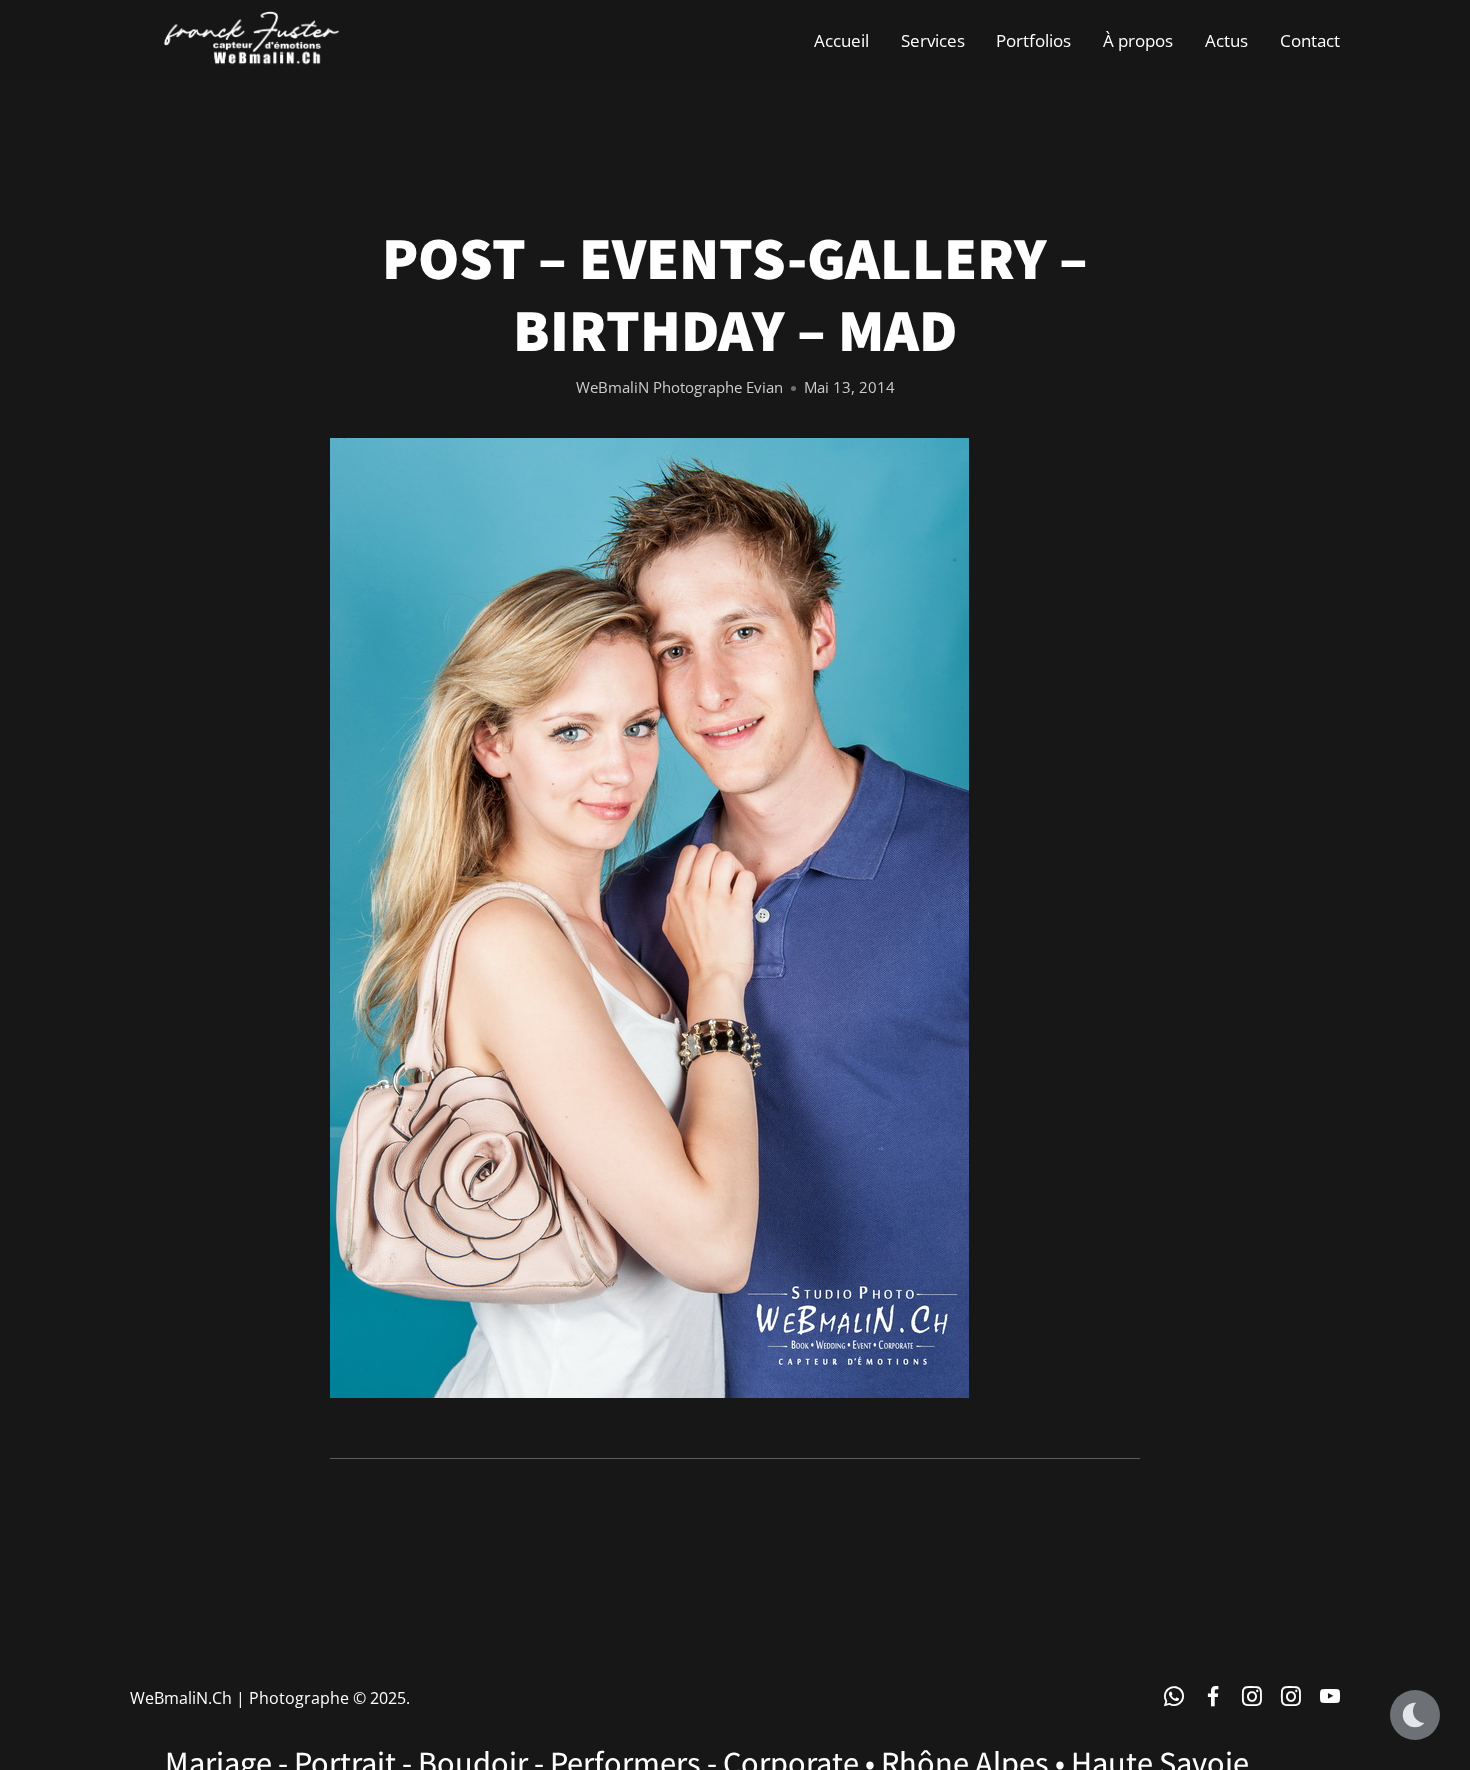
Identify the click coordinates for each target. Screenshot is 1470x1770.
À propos (1138, 39)
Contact (1310, 39)
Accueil (841, 39)
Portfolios (1033, 39)
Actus (1226, 39)
